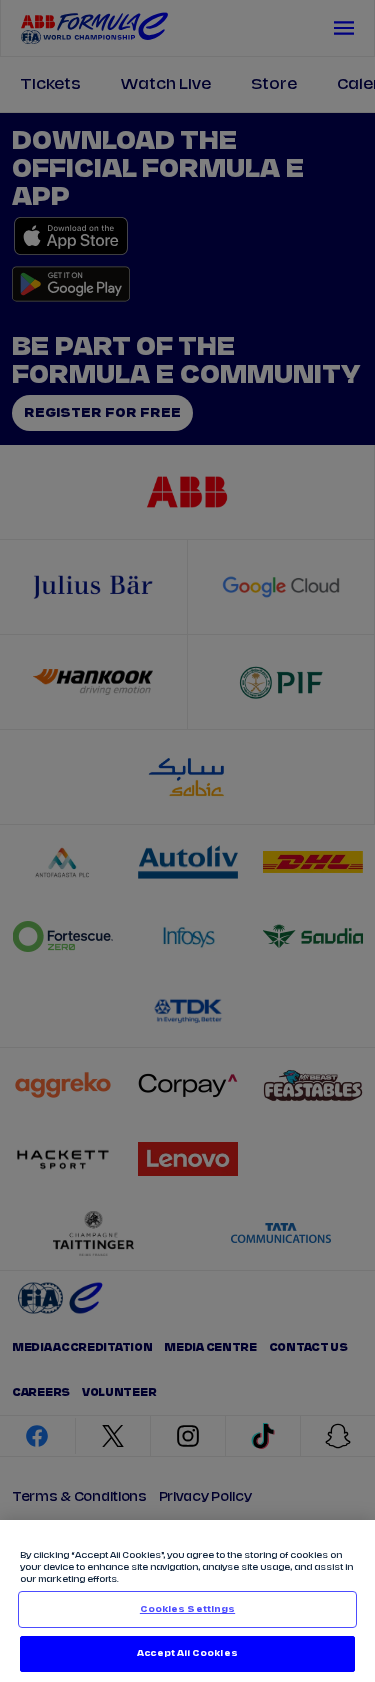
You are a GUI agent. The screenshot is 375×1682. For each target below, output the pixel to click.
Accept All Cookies (187, 1653)
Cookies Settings (187, 1609)
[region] (187, 1601)
